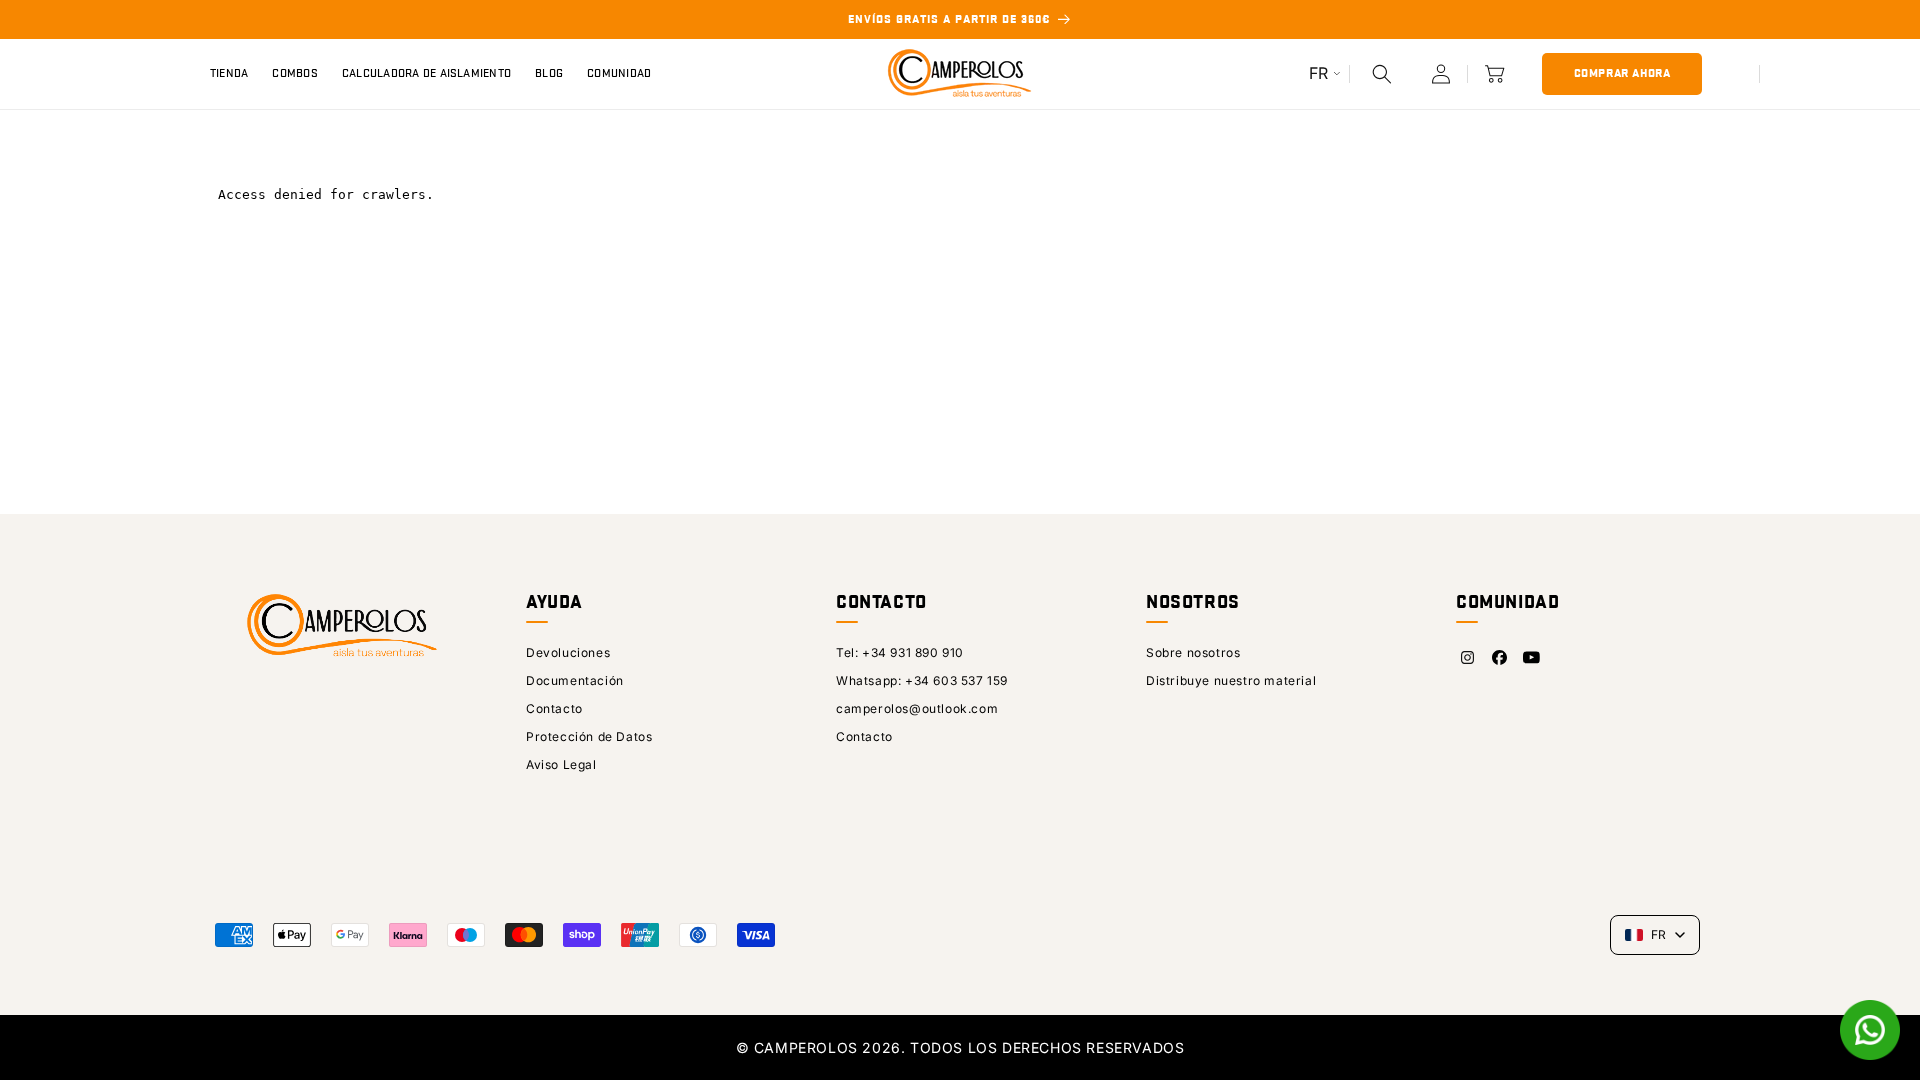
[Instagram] (1467, 658)
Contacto (554, 708)
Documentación (575, 680)
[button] (1382, 74)
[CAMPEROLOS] (340, 637)
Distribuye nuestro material (1231, 680)
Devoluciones (568, 652)
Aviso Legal (561, 764)
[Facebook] (1499, 658)
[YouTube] (1531, 658)
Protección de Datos (589, 736)
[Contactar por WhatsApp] (1870, 1030)
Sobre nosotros (1193, 652)
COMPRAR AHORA (1622, 73)
